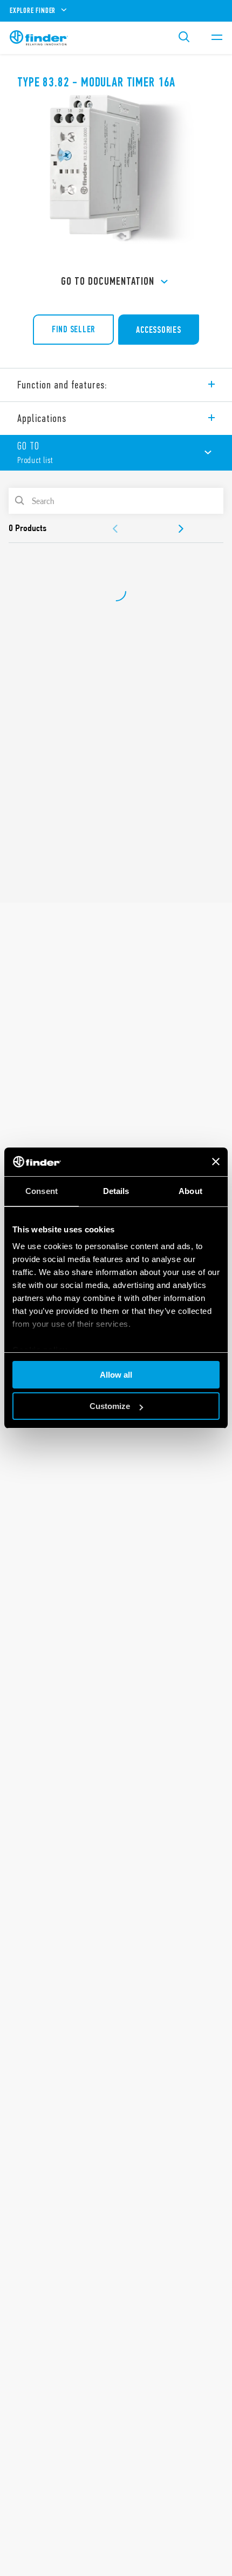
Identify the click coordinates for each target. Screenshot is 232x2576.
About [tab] (190, 1191)
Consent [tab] (42, 1191)
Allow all (116, 1375)
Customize (110, 1406)
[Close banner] (216, 1162)
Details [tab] (116, 1191)
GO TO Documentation (108, 281)
